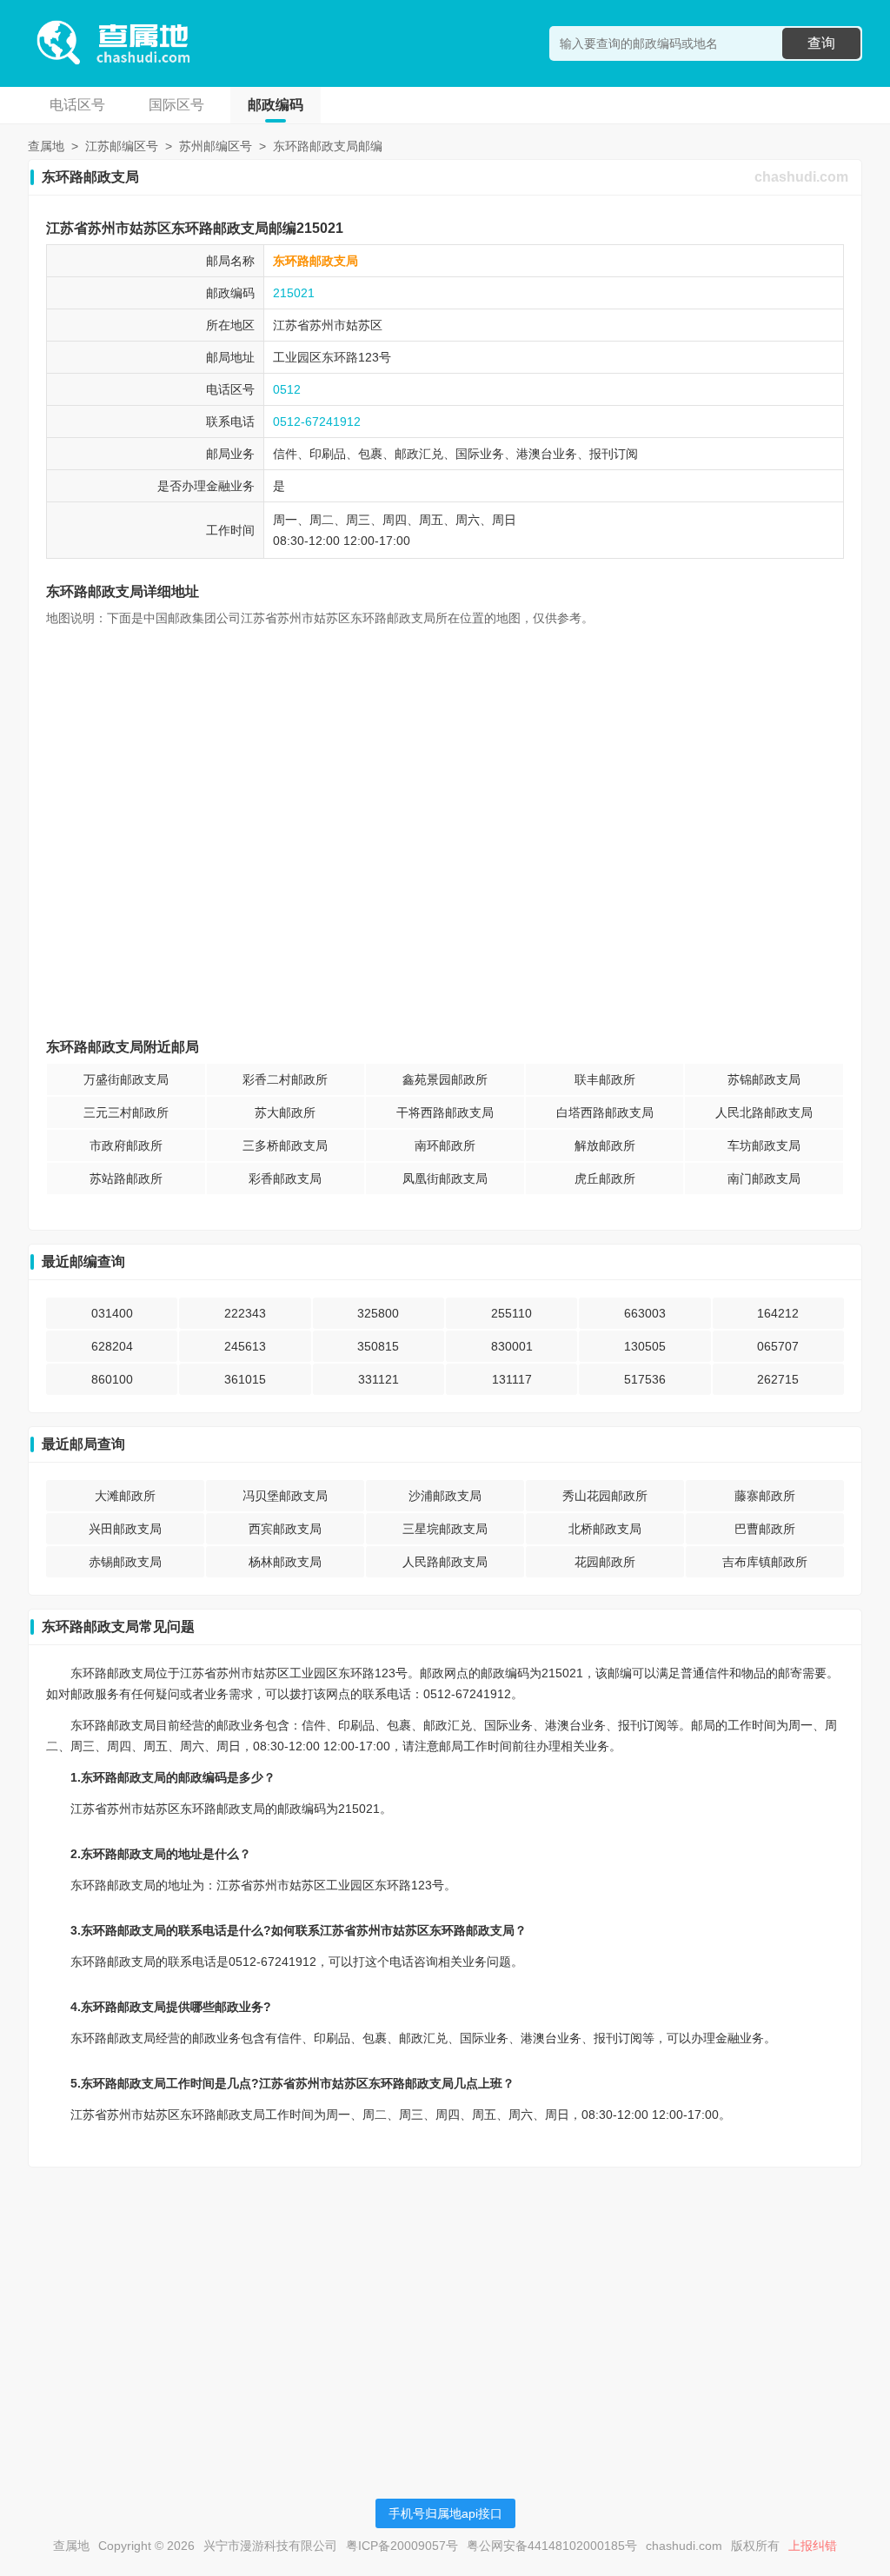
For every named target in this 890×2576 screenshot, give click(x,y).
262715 (778, 1379)
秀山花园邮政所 (605, 1496)
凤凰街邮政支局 (445, 1178)
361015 (245, 1379)
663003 (645, 1313)
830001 (512, 1346)
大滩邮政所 (125, 1496)
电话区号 (77, 105)
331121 (379, 1379)
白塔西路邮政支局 (605, 1112)
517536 (645, 1379)
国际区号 (176, 105)
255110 (511, 1313)
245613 (245, 1346)
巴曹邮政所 (765, 1529)
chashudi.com (801, 177)
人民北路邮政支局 (764, 1112)
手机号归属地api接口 (445, 2513)
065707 (778, 1346)
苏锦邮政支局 (764, 1079)
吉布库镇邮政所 (765, 1562)
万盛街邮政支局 (126, 1079)
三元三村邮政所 (126, 1112)
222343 (245, 1313)
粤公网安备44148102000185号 (552, 2546)
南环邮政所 (445, 1145)
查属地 (46, 146)
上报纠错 (813, 2546)
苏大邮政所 (285, 1112)
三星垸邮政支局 (445, 1529)
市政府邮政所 (126, 1145)
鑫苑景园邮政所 (445, 1079)
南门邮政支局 (764, 1178)
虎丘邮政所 (605, 1178)
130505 (645, 1346)
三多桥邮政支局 (285, 1145)
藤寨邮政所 (765, 1496)
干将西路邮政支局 (445, 1112)
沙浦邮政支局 (445, 1496)
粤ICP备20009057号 (402, 2546)
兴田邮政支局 (125, 1529)
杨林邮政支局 (285, 1562)
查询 (821, 43)
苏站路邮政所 (126, 1178)
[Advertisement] (445, 2302)
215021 (294, 293)
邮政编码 (276, 105)
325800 (378, 1313)
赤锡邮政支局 (125, 1562)
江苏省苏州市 (309, 325)
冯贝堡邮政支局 (285, 1496)
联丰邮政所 (605, 1079)
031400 (112, 1313)
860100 (112, 1379)
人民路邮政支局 (445, 1562)
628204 (112, 1346)
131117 (512, 1379)
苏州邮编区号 (216, 146)
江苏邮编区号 (122, 146)
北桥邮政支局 (605, 1529)
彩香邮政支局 (285, 1178)
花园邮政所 (605, 1562)
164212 (778, 1313)
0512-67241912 (317, 422)
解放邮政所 (605, 1145)
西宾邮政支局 (285, 1529)
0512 (287, 389)
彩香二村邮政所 (285, 1079)
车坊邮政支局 (764, 1145)
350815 (378, 1346)
